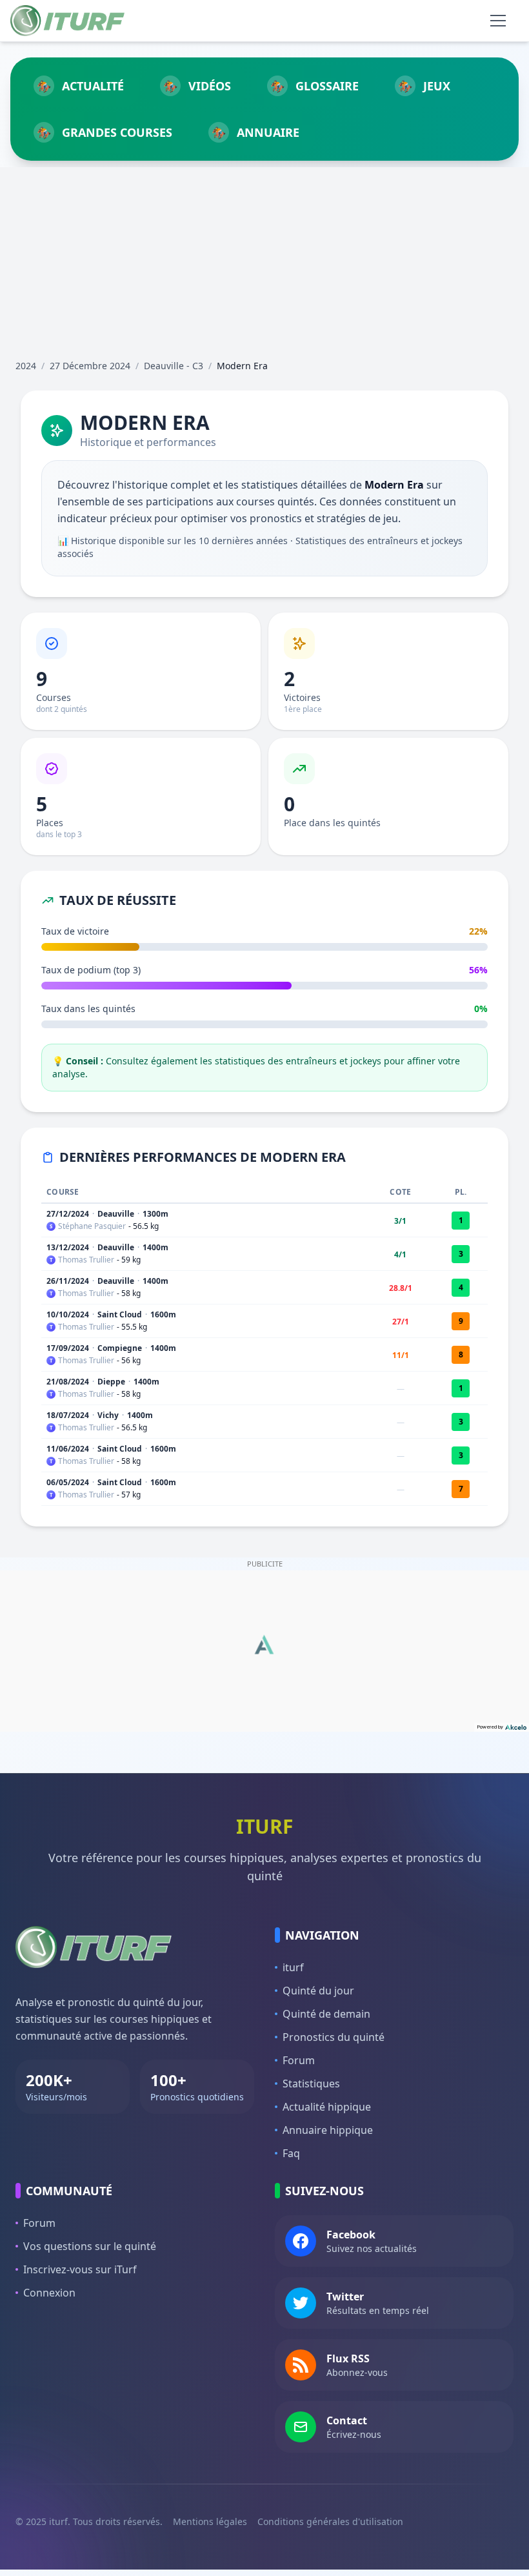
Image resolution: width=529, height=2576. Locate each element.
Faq (291, 2153)
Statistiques (311, 2084)
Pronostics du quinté (334, 2037)
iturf (293, 1967)
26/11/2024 (68, 1281)
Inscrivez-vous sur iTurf (80, 2269)
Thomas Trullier (86, 1260)
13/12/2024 (68, 1247)
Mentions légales (210, 2521)
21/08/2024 (68, 1382)
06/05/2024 (68, 1482)
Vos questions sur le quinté (90, 2246)
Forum (299, 2060)
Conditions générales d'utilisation (330, 2521)
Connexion (49, 2293)
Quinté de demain (326, 2014)
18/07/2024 (68, 1415)
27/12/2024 (68, 1214)
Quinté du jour (318, 1991)
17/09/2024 (68, 1348)
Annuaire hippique (328, 2130)
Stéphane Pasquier (92, 1226)
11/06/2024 (68, 1449)
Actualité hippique (327, 2107)
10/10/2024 (68, 1314)
